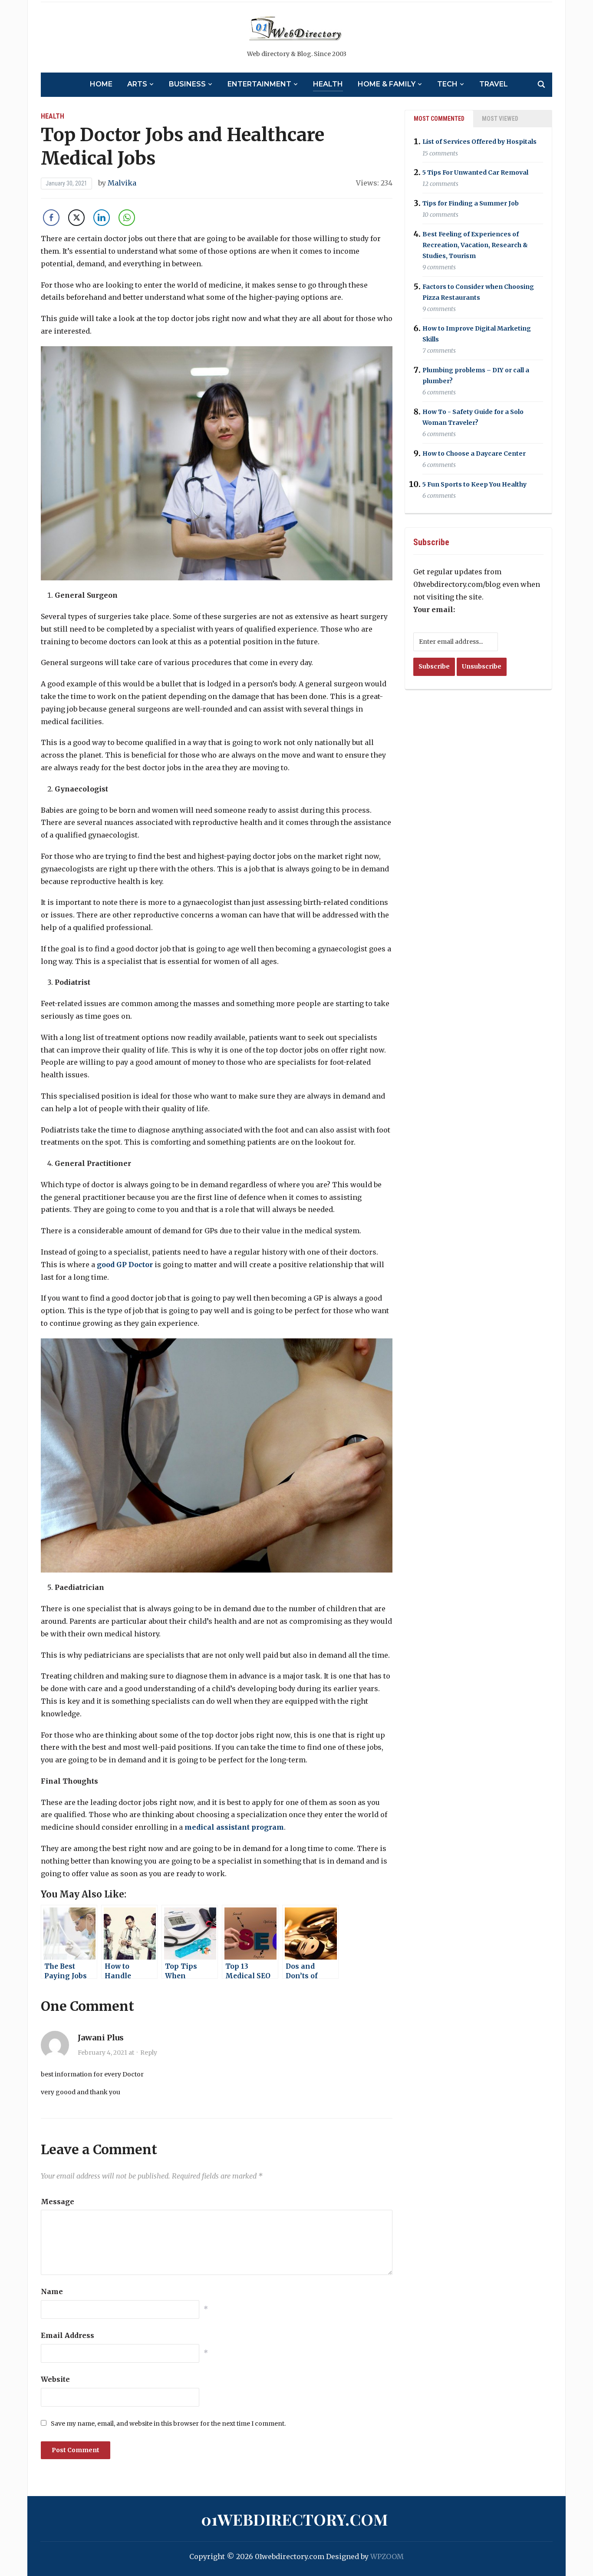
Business (187, 84)
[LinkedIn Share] (102, 218)
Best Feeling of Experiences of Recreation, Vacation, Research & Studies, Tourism (475, 245)
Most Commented (439, 119)
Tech (447, 84)
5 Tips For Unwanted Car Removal (475, 172)
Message (58, 2202)
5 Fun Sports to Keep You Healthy (474, 484)
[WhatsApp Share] (127, 218)
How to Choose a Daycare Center (474, 454)
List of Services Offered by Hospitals (479, 142)
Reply (149, 2053)
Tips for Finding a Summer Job (471, 203)
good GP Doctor (125, 1265)
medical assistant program (234, 1827)
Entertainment (259, 84)
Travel (494, 84)
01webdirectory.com (294, 2519)
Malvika (122, 183)
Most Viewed (500, 119)
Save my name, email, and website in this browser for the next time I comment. (168, 2424)
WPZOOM (387, 2556)
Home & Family (387, 84)
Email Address (68, 2335)
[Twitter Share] (76, 218)
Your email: (434, 609)
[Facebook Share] (51, 218)
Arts (137, 84)
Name (52, 2291)
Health (328, 84)
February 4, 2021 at (107, 2053)
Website (55, 2379)
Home (101, 84)
